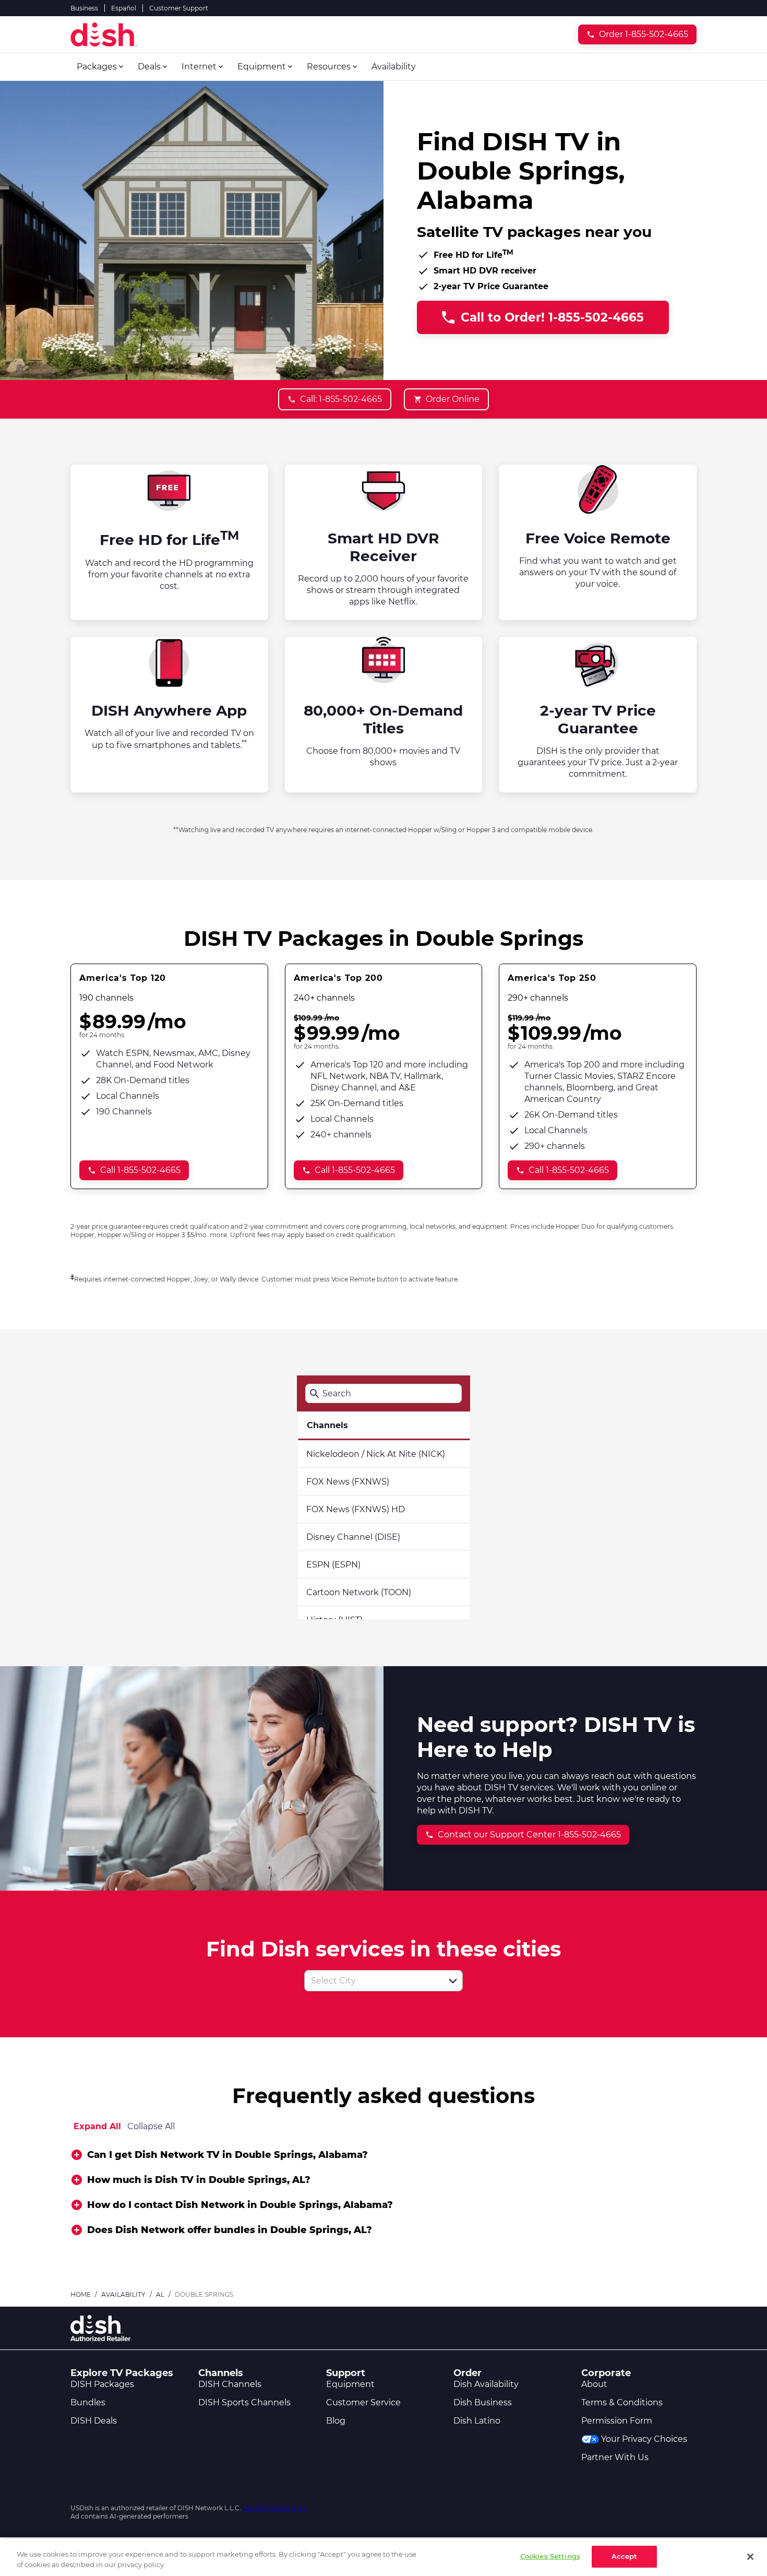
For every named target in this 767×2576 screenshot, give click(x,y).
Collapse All (151, 2126)
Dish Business (483, 2402)
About (594, 2384)
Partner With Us (615, 2457)
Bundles (88, 2402)
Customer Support (179, 8)
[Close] (750, 2557)
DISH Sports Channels (244, 2402)
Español (124, 8)
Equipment (350, 2384)
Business (84, 8)
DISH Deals (94, 2421)
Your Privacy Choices (644, 2439)
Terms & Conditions (622, 2402)
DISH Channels (230, 2384)
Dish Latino (477, 2421)
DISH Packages (102, 2384)
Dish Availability (486, 2384)
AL (160, 2294)
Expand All (97, 2126)
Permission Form (617, 2421)
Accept (625, 2556)
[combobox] (372, 1981)
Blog (336, 2421)
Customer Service (363, 2402)
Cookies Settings (550, 2556)
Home (81, 2294)
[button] (453, 1981)
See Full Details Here (274, 2508)
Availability (123, 2294)
